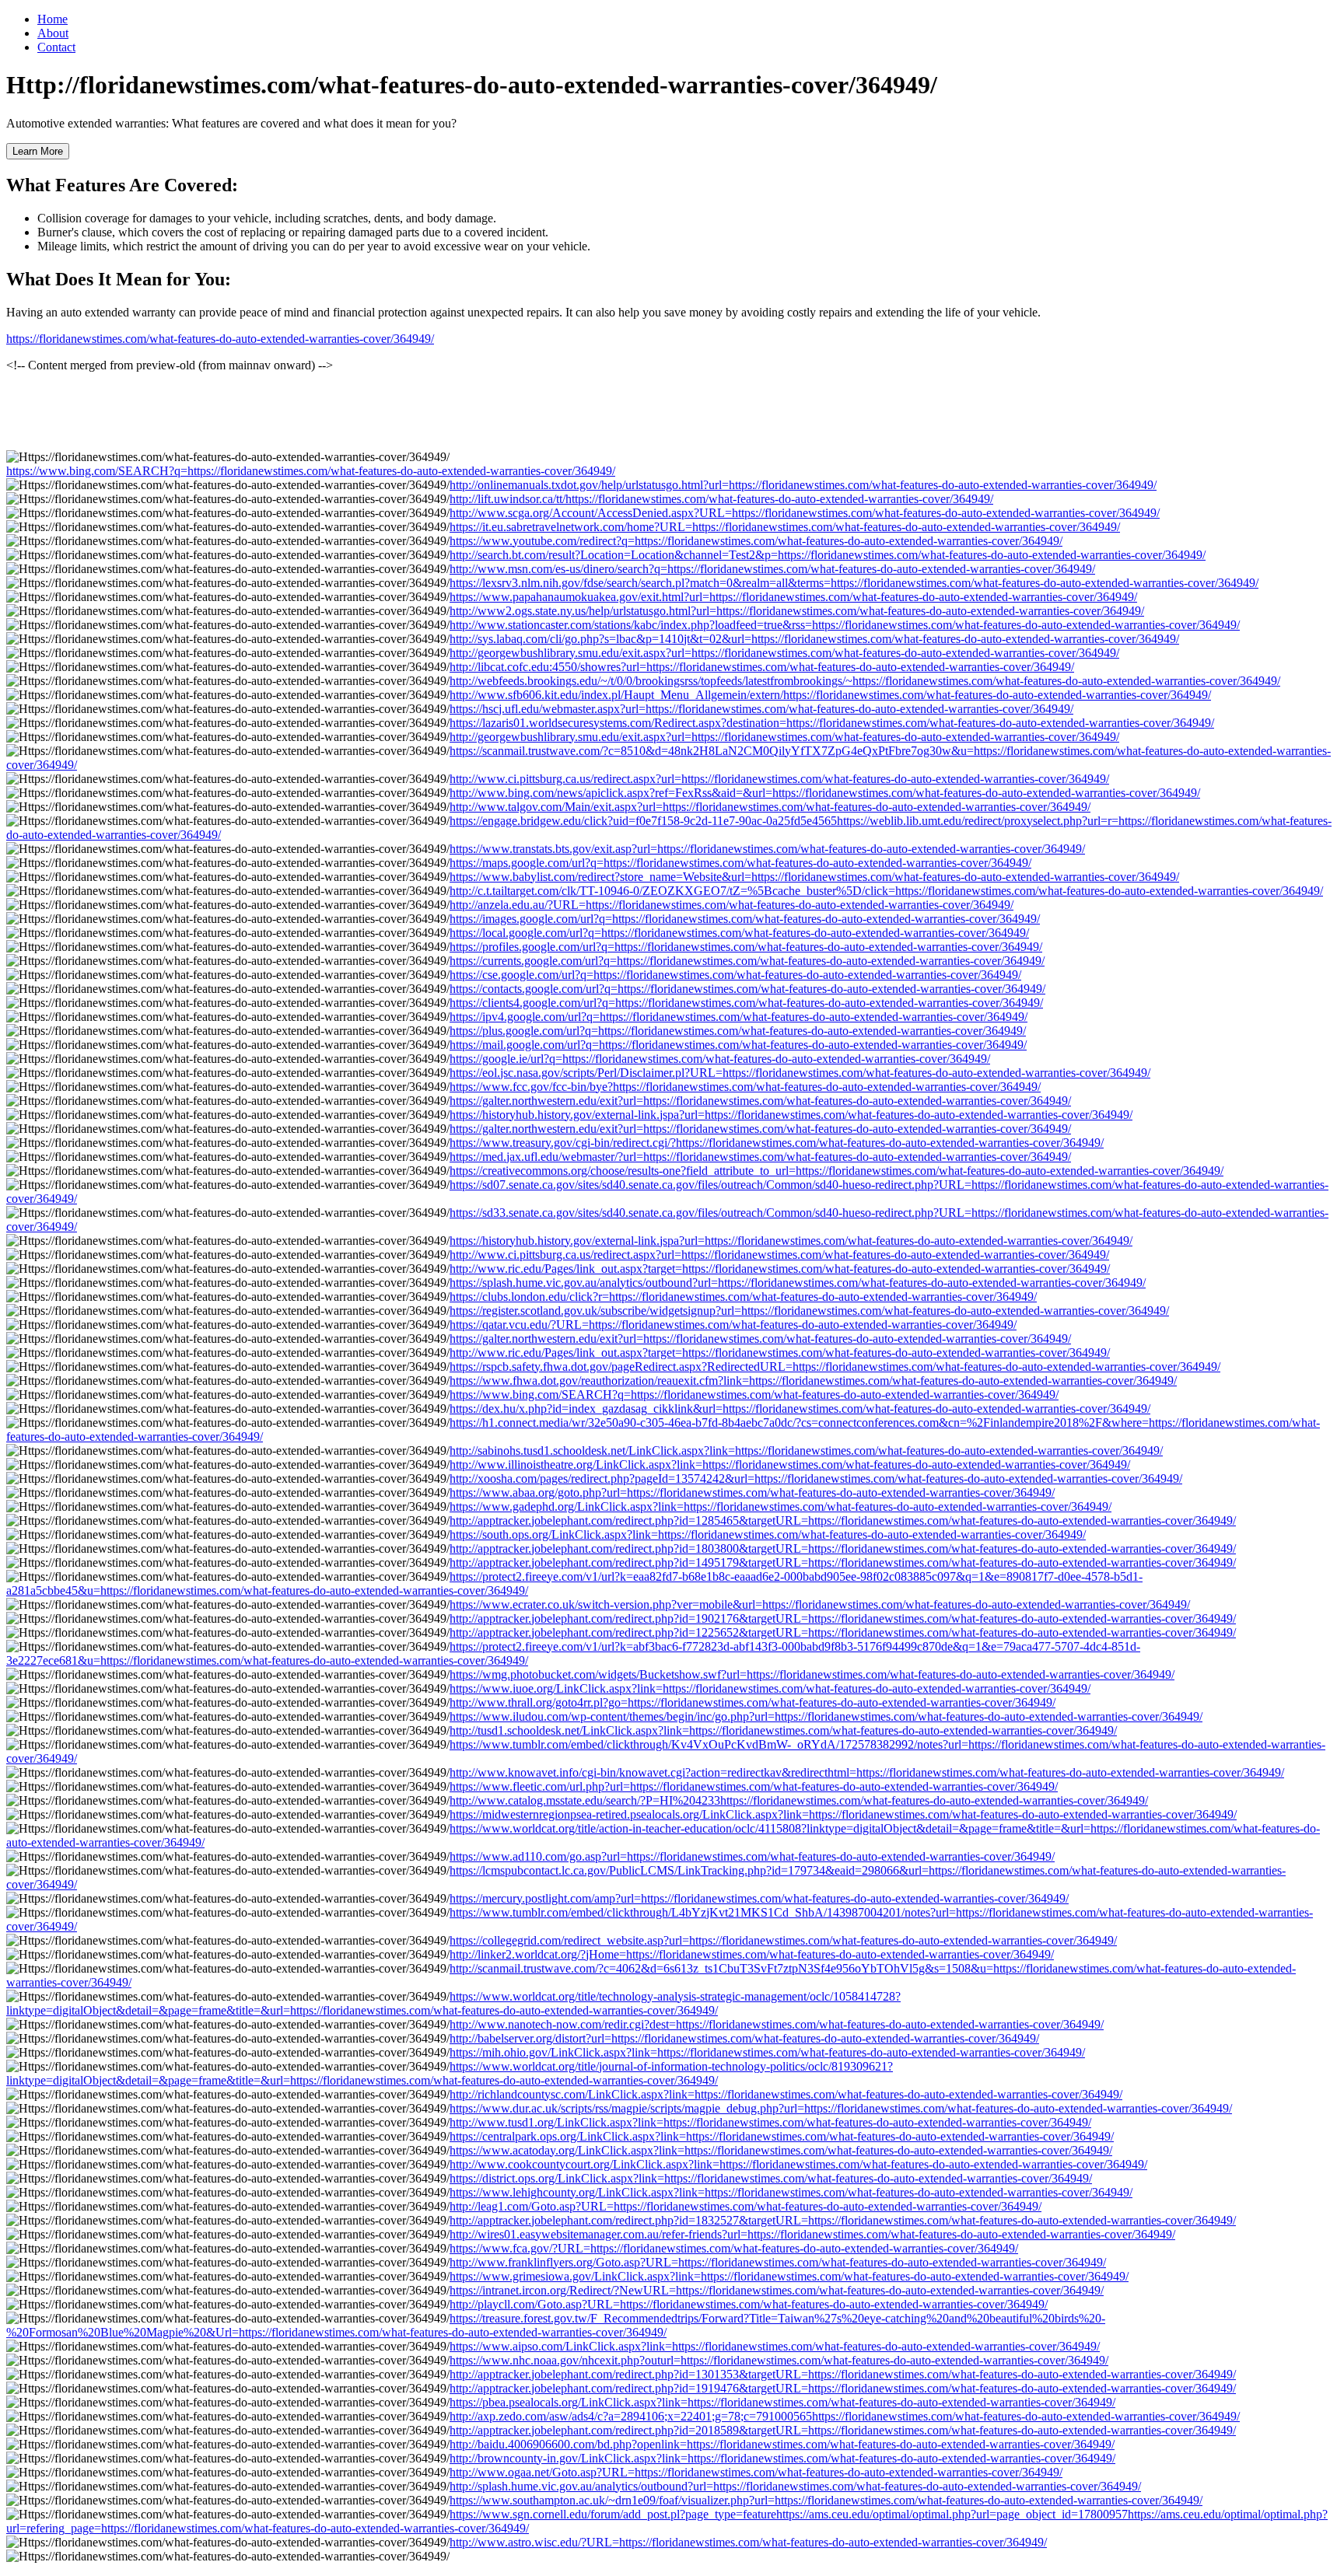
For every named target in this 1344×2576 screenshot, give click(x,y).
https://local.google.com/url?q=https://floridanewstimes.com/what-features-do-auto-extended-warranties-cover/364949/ (739, 933)
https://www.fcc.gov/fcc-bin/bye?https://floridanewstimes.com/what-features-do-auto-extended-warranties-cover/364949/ (745, 1087)
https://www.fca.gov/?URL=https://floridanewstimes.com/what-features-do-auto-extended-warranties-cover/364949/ (734, 2248)
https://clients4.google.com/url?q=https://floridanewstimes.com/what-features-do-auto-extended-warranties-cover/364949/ (746, 1003)
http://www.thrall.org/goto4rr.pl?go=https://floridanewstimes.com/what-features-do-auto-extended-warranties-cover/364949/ (752, 1702)
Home (52, 19)
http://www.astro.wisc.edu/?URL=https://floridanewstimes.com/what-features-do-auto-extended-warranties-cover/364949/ (748, 2542)
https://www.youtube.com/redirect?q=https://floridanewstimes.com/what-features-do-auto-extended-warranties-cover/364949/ (756, 541)
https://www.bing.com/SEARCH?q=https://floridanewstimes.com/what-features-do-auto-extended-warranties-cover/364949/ (311, 471)
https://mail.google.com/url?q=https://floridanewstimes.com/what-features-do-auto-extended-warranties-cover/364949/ (738, 1045)
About (53, 33)
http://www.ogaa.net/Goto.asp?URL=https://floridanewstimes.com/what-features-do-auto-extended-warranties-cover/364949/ (756, 2472)
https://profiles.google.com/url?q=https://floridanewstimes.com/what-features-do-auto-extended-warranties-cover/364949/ (746, 947)
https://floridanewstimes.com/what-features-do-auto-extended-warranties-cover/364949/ (220, 339)
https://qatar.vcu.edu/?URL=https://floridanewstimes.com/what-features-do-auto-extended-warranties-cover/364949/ (733, 1325)
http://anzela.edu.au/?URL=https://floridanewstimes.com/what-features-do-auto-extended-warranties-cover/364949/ (731, 905)
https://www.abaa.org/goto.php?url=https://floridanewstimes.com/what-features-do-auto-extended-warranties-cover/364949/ (752, 1492)
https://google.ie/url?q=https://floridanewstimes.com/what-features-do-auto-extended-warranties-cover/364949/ (720, 1059)
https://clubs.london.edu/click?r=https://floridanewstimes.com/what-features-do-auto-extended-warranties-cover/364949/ (743, 1297)
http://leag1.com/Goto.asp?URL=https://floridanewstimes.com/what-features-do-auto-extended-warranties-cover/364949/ (745, 2206)
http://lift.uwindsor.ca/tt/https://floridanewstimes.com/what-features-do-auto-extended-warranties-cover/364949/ (721, 499)
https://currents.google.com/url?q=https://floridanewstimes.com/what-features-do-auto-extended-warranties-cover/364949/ (747, 961)
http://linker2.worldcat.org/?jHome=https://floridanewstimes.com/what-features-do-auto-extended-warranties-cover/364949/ (752, 1954)
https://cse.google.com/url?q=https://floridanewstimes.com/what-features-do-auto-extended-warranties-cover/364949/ (735, 975)
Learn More (38, 151)
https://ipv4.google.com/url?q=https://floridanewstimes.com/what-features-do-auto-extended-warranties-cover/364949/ (738, 1017)
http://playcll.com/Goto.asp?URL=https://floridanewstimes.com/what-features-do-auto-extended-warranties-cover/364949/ (749, 2304)
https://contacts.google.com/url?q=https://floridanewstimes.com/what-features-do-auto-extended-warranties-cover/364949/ (747, 989)
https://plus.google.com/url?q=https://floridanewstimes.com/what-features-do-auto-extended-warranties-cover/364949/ (738, 1031)
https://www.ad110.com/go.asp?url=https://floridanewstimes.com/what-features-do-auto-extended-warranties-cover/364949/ (752, 1856)
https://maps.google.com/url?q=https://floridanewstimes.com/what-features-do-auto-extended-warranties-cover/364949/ (740, 863)
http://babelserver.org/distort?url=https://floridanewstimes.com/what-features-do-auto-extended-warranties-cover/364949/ (744, 2038)
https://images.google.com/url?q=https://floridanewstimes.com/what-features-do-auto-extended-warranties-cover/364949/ (745, 919)
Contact (56, 47)
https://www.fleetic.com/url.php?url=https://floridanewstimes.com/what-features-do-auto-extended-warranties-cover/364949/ (754, 1786)
